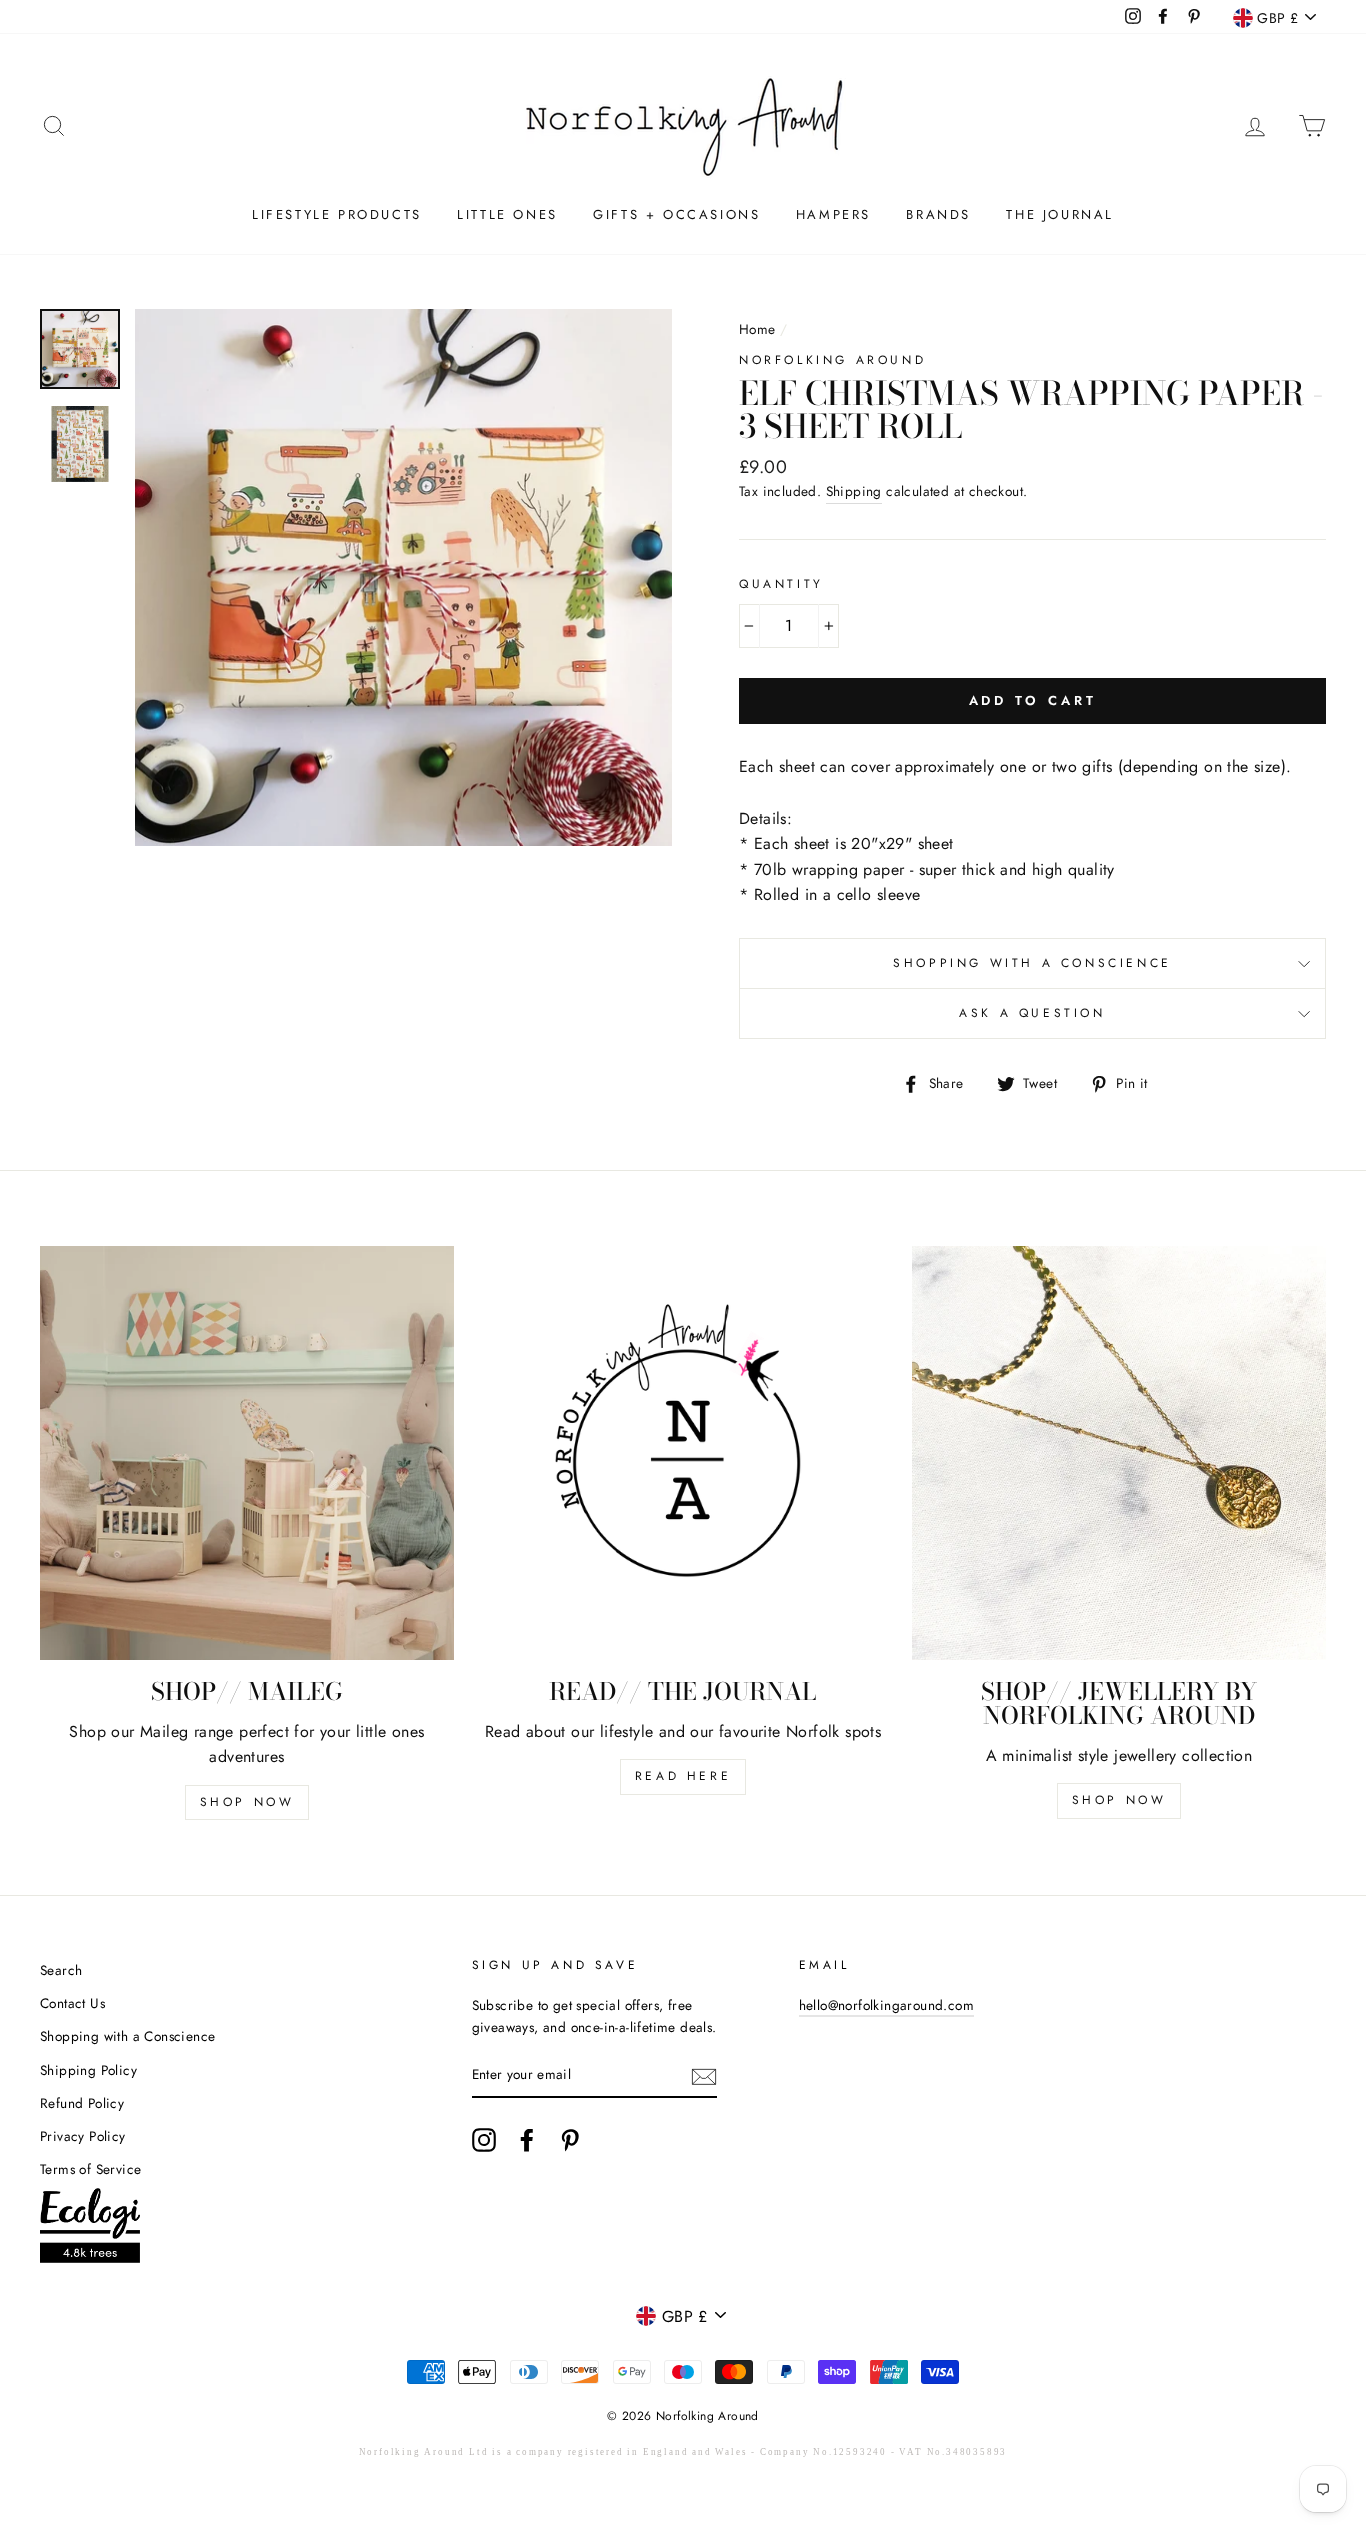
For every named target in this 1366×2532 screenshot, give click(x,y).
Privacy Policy (83, 2136)
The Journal (1060, 214)
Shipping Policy (88, 2070)
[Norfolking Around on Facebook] (527, 2140)
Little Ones (507, 214)
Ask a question (1032, 1013)
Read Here (683, 1776)
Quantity (781, 584)
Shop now (1119, 1800)
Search (61, 1970)
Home (757, 329)
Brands (938, 214)
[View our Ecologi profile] (90, 2229)
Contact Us (72, 2003)
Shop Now (247, 1802)
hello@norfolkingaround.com (886, 2005)
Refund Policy (82, 2103)
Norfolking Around (832, 360)
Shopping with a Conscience (1032, 963)
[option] (403, 577)
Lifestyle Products (337, 214)
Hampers (833, 214)
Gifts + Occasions (676, 214)
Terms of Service (90, 2169)
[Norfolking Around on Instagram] (484, 2140)
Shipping (854, 491)
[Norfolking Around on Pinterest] (570, 2140)
